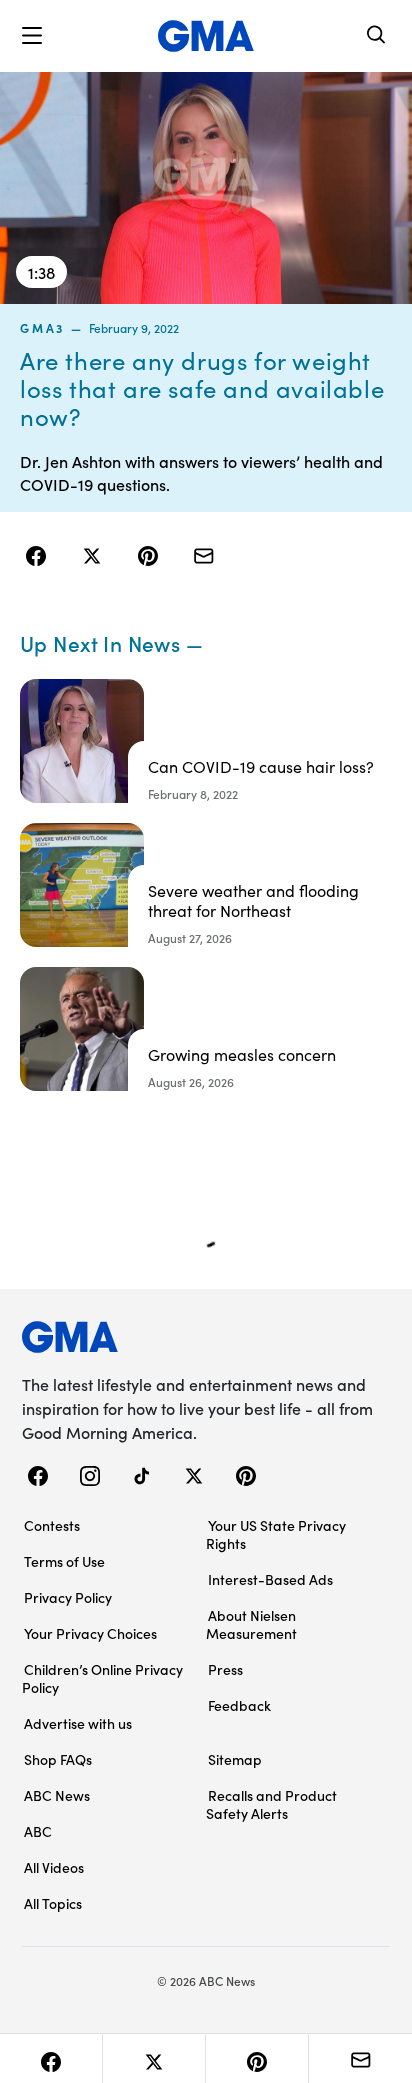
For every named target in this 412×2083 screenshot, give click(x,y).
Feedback (239, 1705)
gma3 (42, 328)
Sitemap (235, 1759)
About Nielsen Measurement (251, 1624)
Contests (52, 1525)
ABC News (57, 1795)
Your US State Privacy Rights (276, 1534)
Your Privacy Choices (90, 1633)
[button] (32, 36)
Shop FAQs (58, 1759)
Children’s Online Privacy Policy (102, 1678)
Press (225, 1669)
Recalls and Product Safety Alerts (271, 1804)
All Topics (53, 1903)
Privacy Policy (68, 1597)
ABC (38, 1831)
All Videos (54, 1867)
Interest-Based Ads (270, 1579)
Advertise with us (78, 1723)
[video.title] (206, 188)
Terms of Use (64, 1561)
